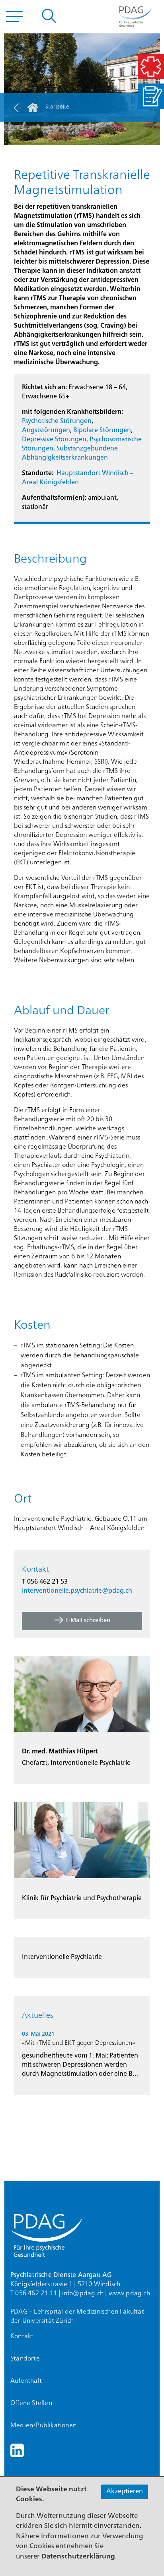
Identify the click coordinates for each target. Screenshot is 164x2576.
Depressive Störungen (54, 440)
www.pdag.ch (129, 2294)
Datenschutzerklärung (78, 2557)
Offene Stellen (31, 2403)
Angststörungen (46, 431)
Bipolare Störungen (102, 431)
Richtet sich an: (44, 388)
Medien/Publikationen (43, 2426)
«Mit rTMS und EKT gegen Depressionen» (79, 2043)
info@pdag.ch (83, 2294)
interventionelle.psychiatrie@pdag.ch (77, 1591)
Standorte (25, 2359)
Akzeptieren (125, 2492)
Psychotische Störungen (57, 421)
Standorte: (38, 474)
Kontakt (22, 2337)
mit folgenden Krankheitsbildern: (72, 412)
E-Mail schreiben (88, 1621)
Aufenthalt (26, 2381)
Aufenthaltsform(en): (54, 498)
